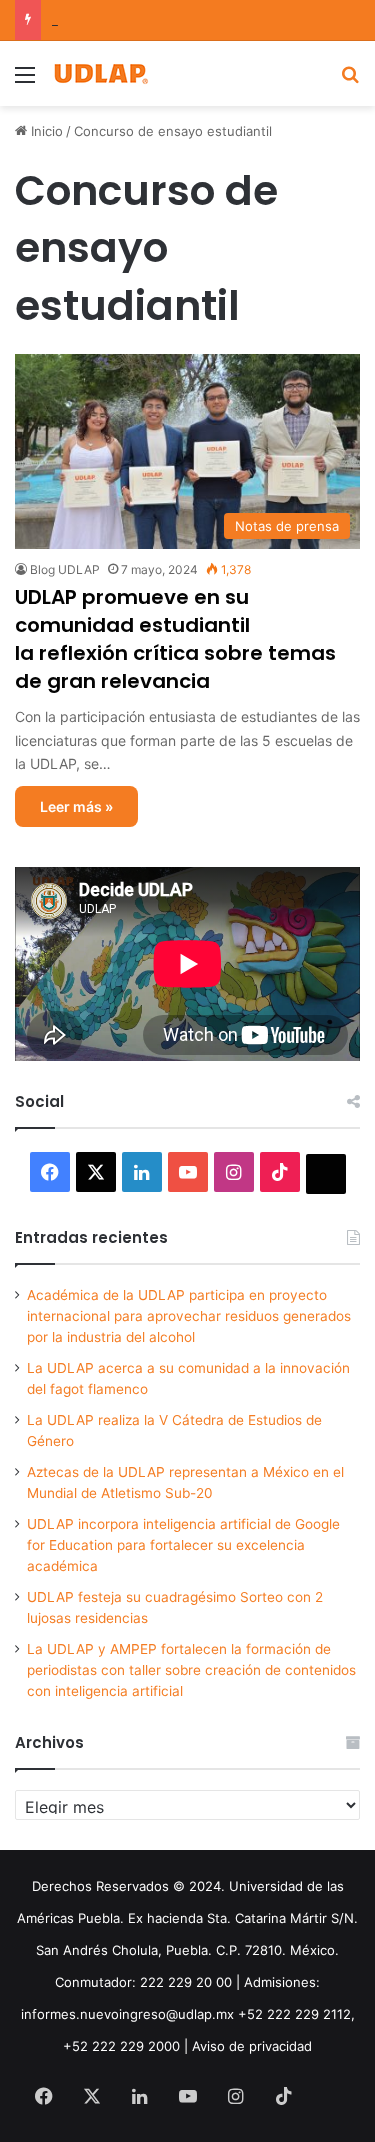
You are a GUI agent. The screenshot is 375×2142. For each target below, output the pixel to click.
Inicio (45, 131)
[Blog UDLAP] (100, 73)
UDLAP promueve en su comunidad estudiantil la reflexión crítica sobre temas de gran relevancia (175, 639)
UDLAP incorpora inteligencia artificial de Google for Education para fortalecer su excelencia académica (183, 1545)
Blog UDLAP (65, 569)
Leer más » (76, 806)
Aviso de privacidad (252, 2046)
